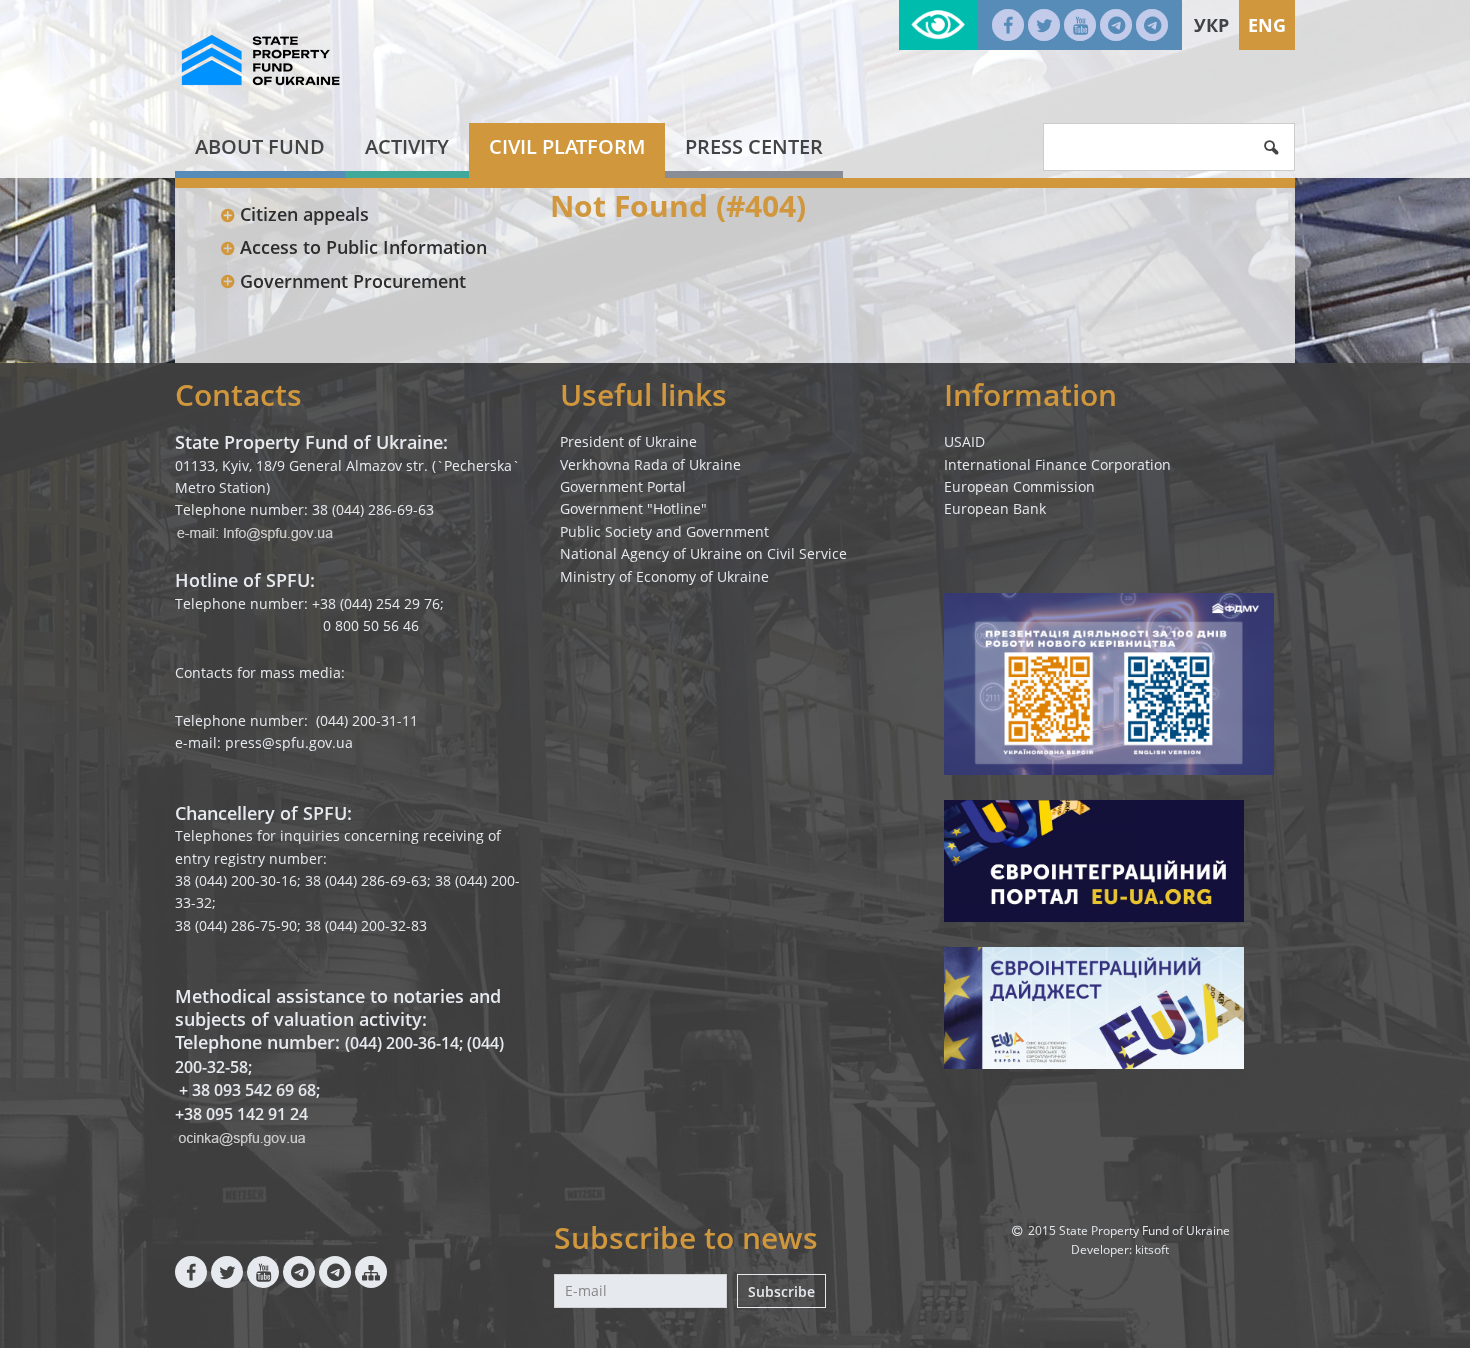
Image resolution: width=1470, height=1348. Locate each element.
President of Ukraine (628, 441)
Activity (407, 146)
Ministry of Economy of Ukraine (664, 576)
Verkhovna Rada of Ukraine (650, 464)
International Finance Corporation (1057, 464)
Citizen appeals (304, 214)
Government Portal (623, 486)
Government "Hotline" (633, 508)
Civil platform (567, 146)
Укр (1211, 25)
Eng (1267, 25)
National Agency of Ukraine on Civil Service (703, 553)
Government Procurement (353, 281)
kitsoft (1152, 1249)
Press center (754, 146)
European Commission (1019, 486)
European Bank (995, 508)
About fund (260, 146)
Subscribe (781, 1291)
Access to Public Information (363, 247)
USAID (964, 441)
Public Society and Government (664, 531)
